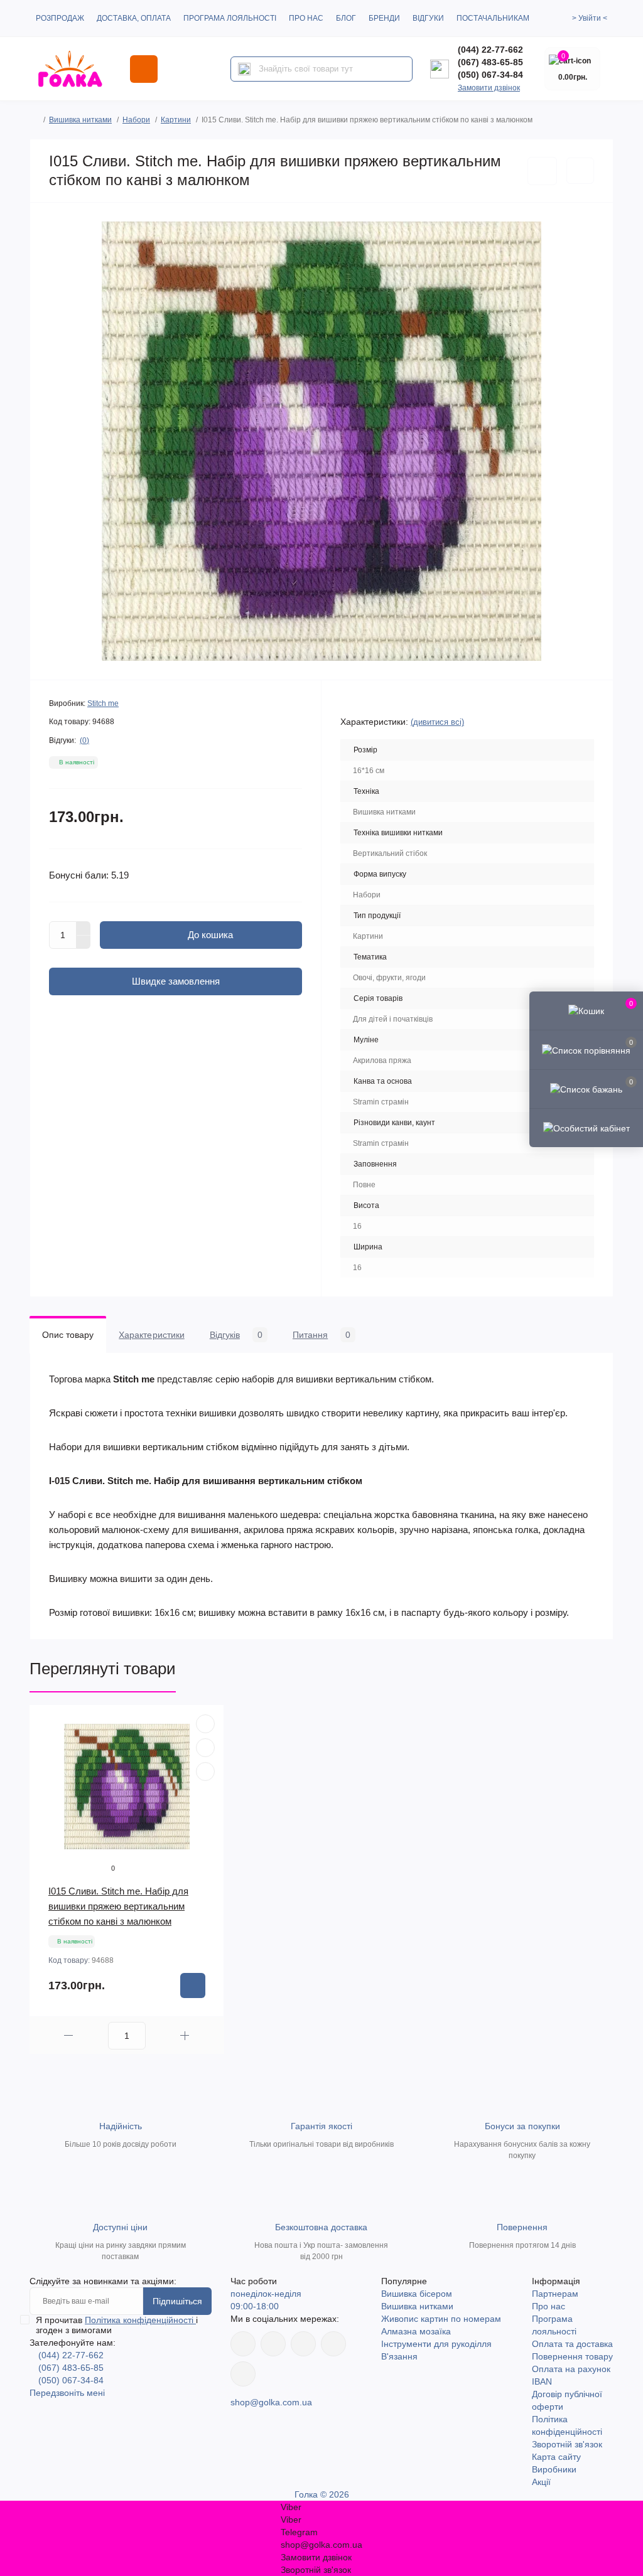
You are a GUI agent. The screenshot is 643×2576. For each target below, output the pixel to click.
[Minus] (84, 943)
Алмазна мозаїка (416, 2331)
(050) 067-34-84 (490, 75)
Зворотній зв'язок (567, 2444)
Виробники (554, 2469)
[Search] (244, 69)
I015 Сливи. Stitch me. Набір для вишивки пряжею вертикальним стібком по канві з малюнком (118, 1906)
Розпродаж (60, 18)
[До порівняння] (580, 171)
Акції (541, 2482)
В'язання (399, 2356)
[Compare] (205, 1772)
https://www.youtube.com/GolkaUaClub (303, 2344)
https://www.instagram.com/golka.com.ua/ (273, 2344)
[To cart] (193, 1985)
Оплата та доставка (572, 2344)
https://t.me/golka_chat (243, 2374)
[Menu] (144, 69)
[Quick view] (205, 1724)
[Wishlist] (205, 1748)
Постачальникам (493, 18)
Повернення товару (572, 2356)
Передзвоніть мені (67, 2393)
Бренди (384, 18)
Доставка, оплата (134, 18)
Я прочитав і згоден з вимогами (117, 2325)
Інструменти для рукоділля (436, 2344)
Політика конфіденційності (140, 2320)
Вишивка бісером (417, 2294)
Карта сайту (556, 2457)
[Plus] (84, 928)
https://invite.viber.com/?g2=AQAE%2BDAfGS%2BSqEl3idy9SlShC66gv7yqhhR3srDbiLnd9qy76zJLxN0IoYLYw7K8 (333, 2344)
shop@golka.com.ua (271, 2402)
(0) (84, 740)
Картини (176, 120)
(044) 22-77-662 (490, 50)
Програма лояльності (230, 18)
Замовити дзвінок (489, 88)
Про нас (306, 18)
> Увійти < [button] (590, 18)
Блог (346, 18)
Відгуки (428, 18)
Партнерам (555, 2294)
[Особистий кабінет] (586, 1128)
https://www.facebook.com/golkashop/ (243, 2344)
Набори (136, 120)
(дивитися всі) (437, 722)
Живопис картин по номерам (441, 2319)
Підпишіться (177, 2301)
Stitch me (103, 703)
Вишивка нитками (80, 120)
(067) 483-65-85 (490, 62)
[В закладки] (542, 171)
